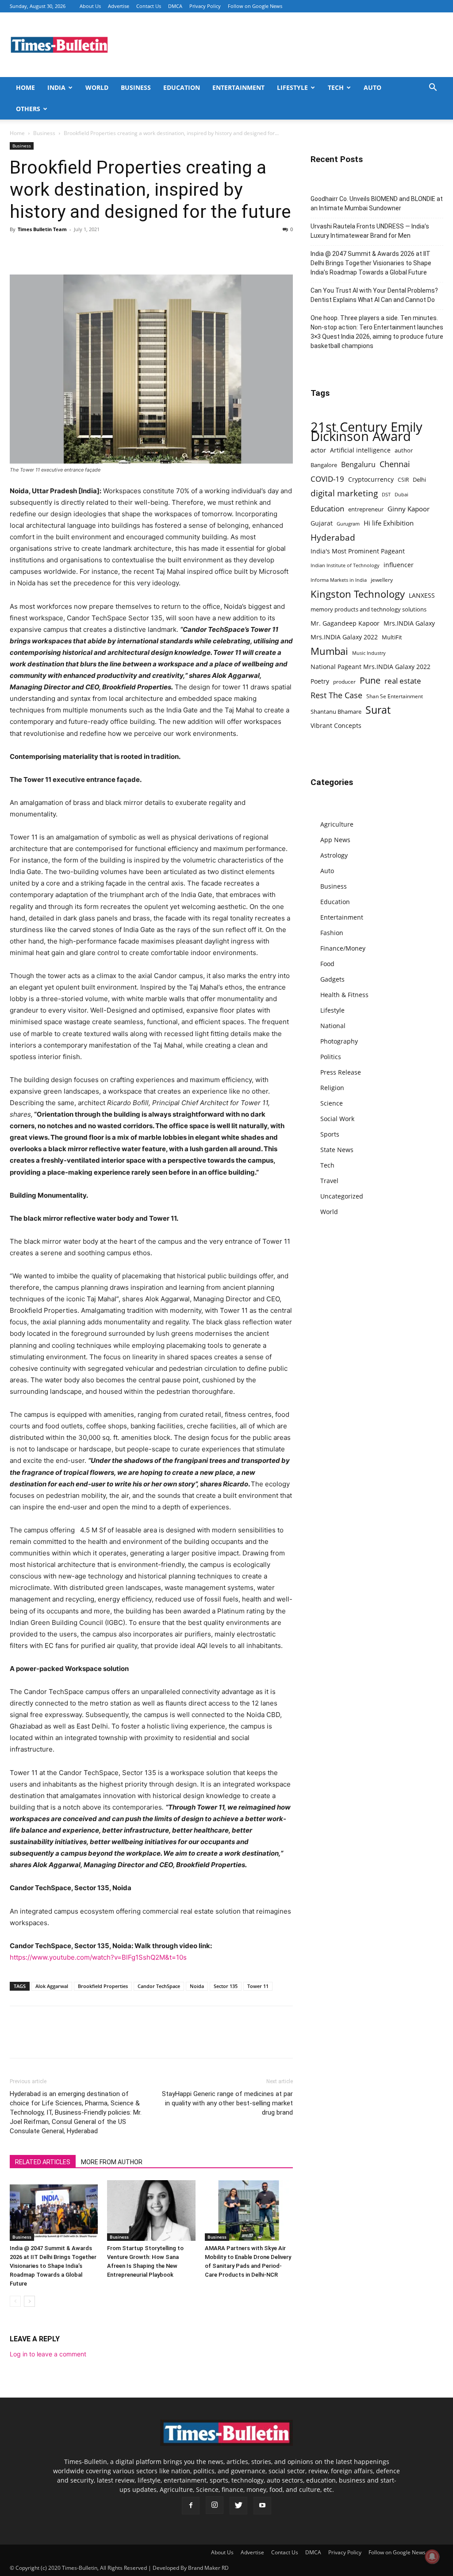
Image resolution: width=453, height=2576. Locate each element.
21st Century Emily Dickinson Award (367, 432)
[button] (433, 88)
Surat (378, 710)
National (333, 1026)
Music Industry (369, 653)
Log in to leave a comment (48, 2354)
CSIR (403, 480)
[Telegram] (100, 249)
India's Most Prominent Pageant (358, 551)
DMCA (175, 6)
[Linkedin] (80, 249)
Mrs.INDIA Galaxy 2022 (344, 637)
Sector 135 (226, 1986)
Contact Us (149, 6)
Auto (372, 87)
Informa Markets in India (339, 580)
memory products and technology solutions (369, 609)
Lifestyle (292, 87)
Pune (370, 680)
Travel (329, 1181)
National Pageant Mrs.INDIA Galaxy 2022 (370, 667)
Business (136, 87)
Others (28, 109)
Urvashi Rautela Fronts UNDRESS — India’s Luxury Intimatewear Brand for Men (370, 231)
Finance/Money (343, 948)
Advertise (119, 6)
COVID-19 (327, 479)
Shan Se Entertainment (395, 696)
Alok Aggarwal (52, 1986)
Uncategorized (342, 1196)
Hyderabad (333, 537)
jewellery (382, 580)
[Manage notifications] (432, 2557)
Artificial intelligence (360, 450)
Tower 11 (258, 1986)
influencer (399, 565)
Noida (197, 1986)
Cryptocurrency (371, 479)
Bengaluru (358, 465)
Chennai (395, 464)
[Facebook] (19, 249)
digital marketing (344, 493)
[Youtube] (262, 2506)
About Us (90, 6)
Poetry (320, 681)
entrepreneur (366, 509)
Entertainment (238, 87)
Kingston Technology (358, 594)
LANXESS (422, 595)
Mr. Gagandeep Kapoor (345, 623)
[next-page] (29, 2301)
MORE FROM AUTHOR (112, 2162)
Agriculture (337, 824)
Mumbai (329, 651)
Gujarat (322, 523)
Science (332, 1103)
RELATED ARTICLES (43, 2162)
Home (25, 87)
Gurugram (348, 524)
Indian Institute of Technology (345, 565)
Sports (330, 1134)
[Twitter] (39, 249)
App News (335, 840)
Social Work (337, 1119)
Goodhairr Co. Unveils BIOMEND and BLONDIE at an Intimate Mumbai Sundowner (377, 203)
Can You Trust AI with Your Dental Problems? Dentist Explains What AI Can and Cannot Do (374, 295)
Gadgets (332, 979)
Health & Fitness (344, 995)
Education (182, 87)
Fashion (332, 933)
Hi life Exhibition (389, 523)
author (404, 450)
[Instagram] (215, 2505)
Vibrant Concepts (336, 725)
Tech (336, 87)
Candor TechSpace (159, 1986)
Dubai (401, 495)
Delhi (419, 480)
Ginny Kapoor (409, 509)
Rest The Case (336, 695)
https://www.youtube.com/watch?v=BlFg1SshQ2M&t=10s (98, 1957)
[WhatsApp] (59, 249)
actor (318, 450)
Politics (331, 1057)
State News (337, 1150)
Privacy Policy (205, 6)
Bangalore (324, 465)
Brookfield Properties (103, 1986)
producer (344, 681)
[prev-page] (15, 2301)
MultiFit (392, 637)
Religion (332, 1088)
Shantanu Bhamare (336, 712)
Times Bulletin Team (42, 229)
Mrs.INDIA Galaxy (409, 623)
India (56, 87)
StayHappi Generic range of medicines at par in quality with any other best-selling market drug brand (227, 2103)
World (97, 87)
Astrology (334, 855)
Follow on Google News (255, 6)
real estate (403, 681)
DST (386, 494)
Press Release (341, 1072)
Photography (339, 1041)
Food (327, 964)
